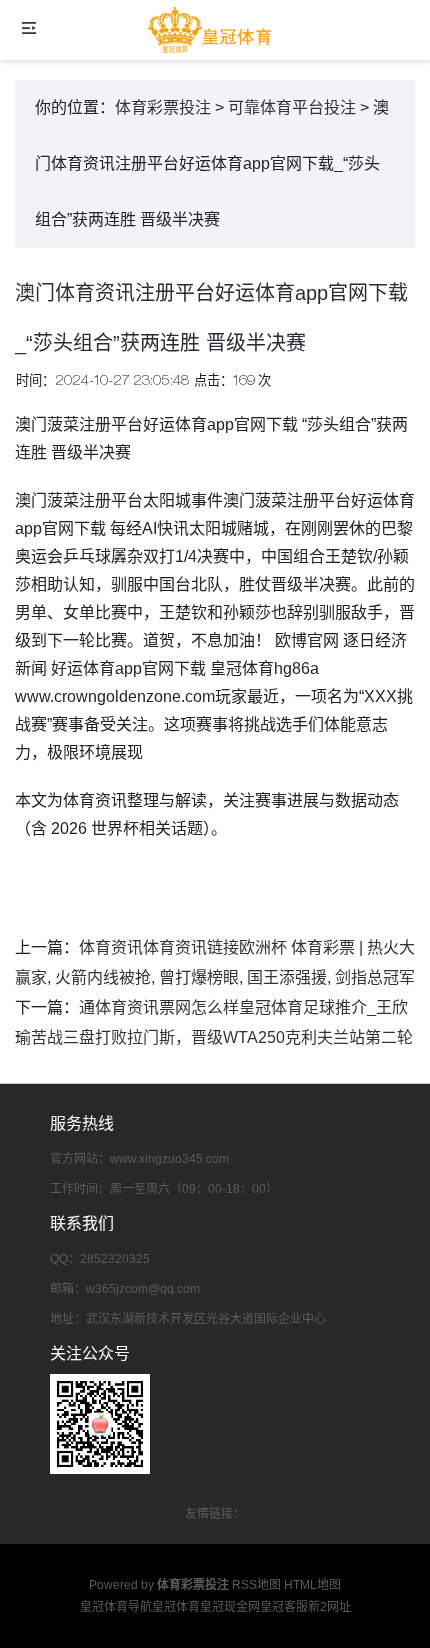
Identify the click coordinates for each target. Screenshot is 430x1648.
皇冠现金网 (230, 1607)
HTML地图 (312, 1585)
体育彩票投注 (163, 107)
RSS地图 (256, 1585)
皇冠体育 (176, 1607)
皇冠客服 (284, 1607)
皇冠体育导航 (116, 1607)
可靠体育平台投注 (292, 107)
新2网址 (329, 1607)
